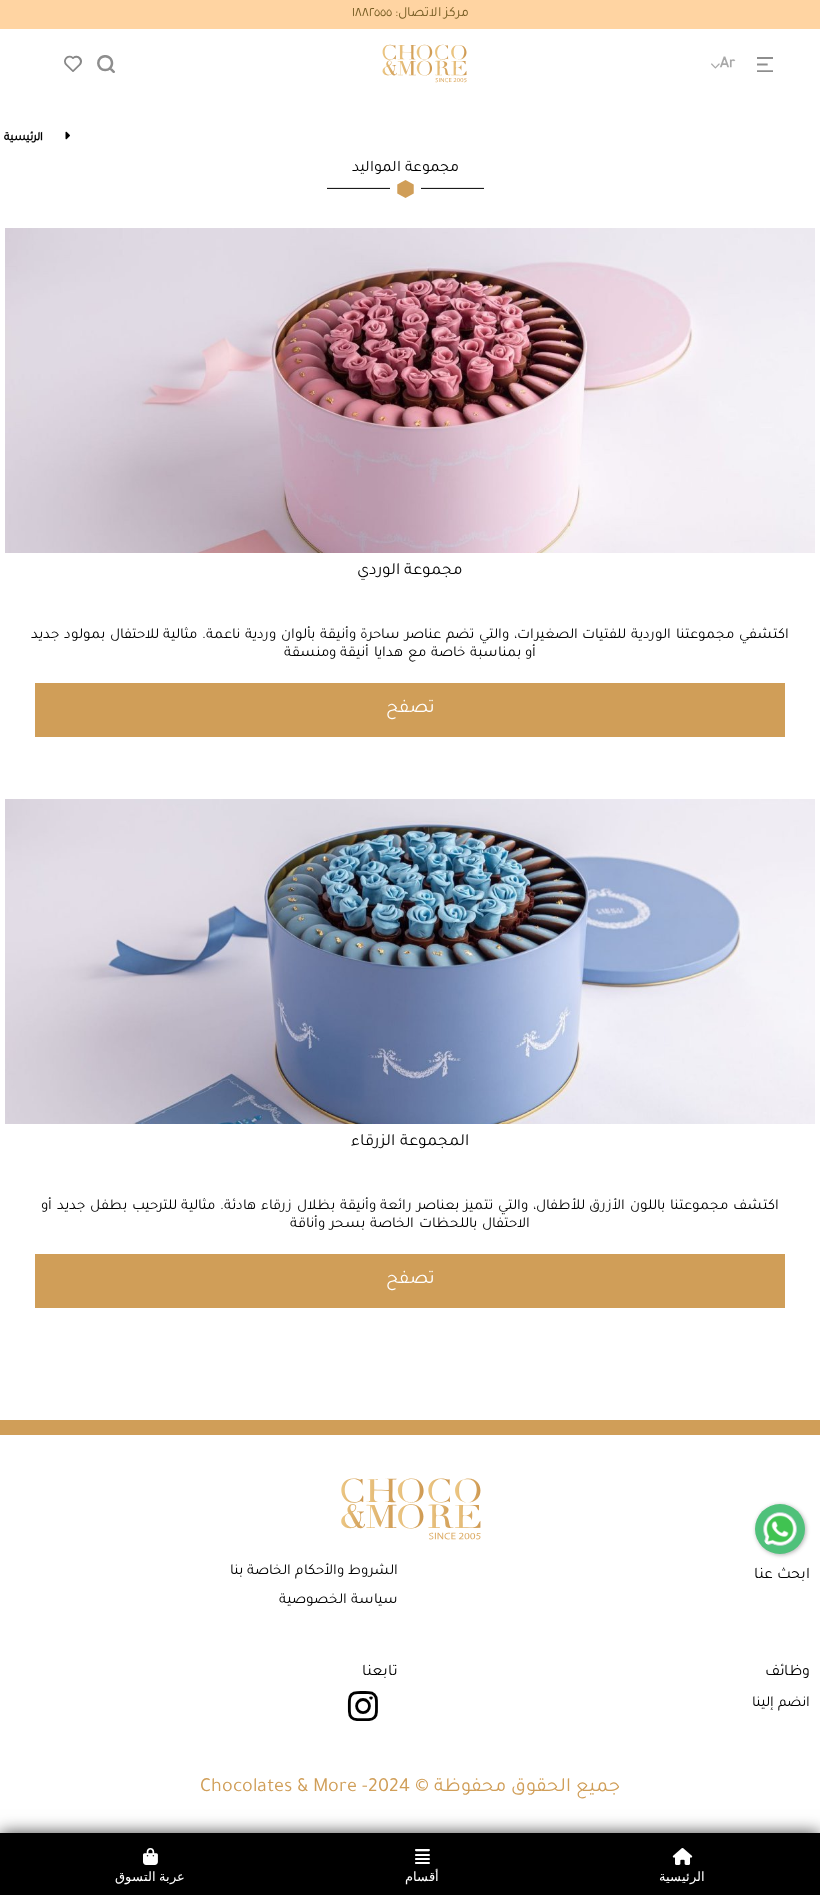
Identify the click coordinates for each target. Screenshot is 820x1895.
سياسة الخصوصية (338, 1600)
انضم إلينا (781, 1703)
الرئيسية (23, 138)
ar (727, 65)
